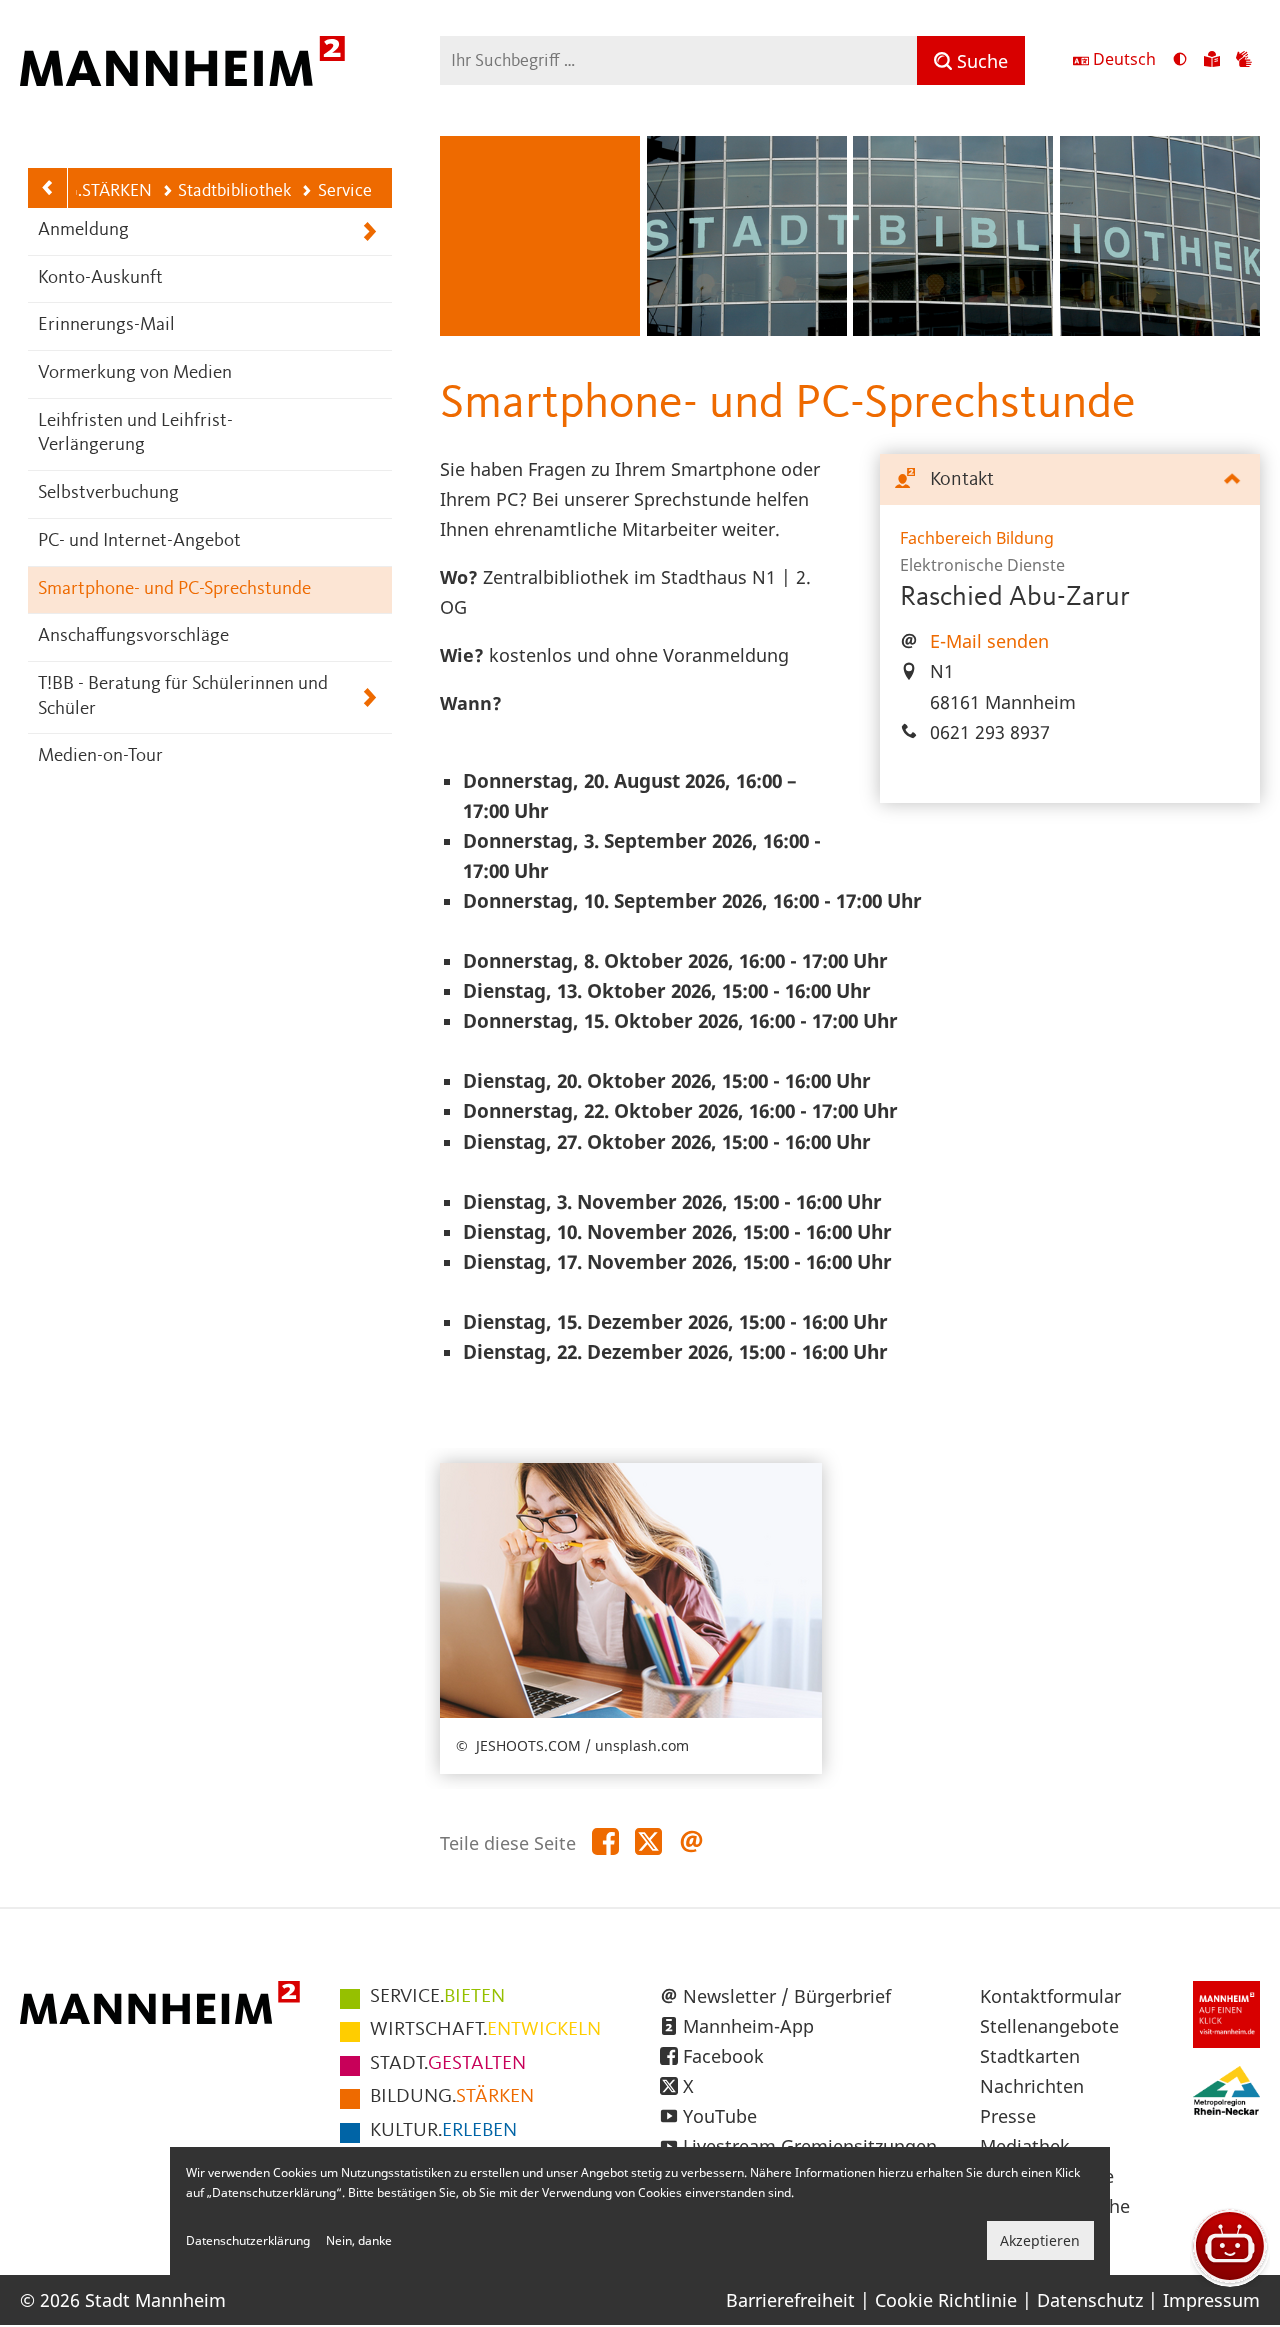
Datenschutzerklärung (248, 2240)
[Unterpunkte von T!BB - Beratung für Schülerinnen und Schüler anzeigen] (369, 697)
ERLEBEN (443, 2131)
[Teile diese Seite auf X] (648, 1842)
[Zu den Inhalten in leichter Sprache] (1212, 61)
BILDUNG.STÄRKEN (78, 191)
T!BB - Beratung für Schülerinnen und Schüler (183, 697)
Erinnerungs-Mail (106, 325)
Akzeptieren (1040, 2240)
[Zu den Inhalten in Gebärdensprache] (1244, 61)
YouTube (720, 2116)
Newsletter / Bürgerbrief (787, 1996)
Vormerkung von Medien (135, 373)
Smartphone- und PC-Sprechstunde (174, 589)
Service (344, 191)
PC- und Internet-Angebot (139, 541)
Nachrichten (1032, 2086)
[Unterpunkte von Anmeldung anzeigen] (369, 231)
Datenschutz (1090, 2300)
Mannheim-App (748, 2026)
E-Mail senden (989, 641)
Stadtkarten (1030, 2056)
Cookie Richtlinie (946, 2300)
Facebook (723, 2056)
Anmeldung (83, 230)
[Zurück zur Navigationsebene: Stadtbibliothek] (48, 188)
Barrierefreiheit (790, 2300)
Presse (1008, 2116)
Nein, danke (359, 2240)
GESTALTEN (448, 2064)
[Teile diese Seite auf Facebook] (605, 1842)
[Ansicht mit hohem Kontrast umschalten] (1180, 61)
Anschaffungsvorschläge (133, 636)
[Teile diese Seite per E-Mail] (691, 1842)
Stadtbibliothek (234, 191)
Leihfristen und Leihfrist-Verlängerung (135, 434)
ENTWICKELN (485, 2030)
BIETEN (437, 1997)
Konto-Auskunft (100, 278)
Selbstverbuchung (108, 493)
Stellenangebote (1049, 2026)
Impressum (1211, 2300)
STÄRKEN (452, 2097)
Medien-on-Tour (100, 756)
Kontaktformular (1050, 1996)
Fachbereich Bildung (977, 538)
